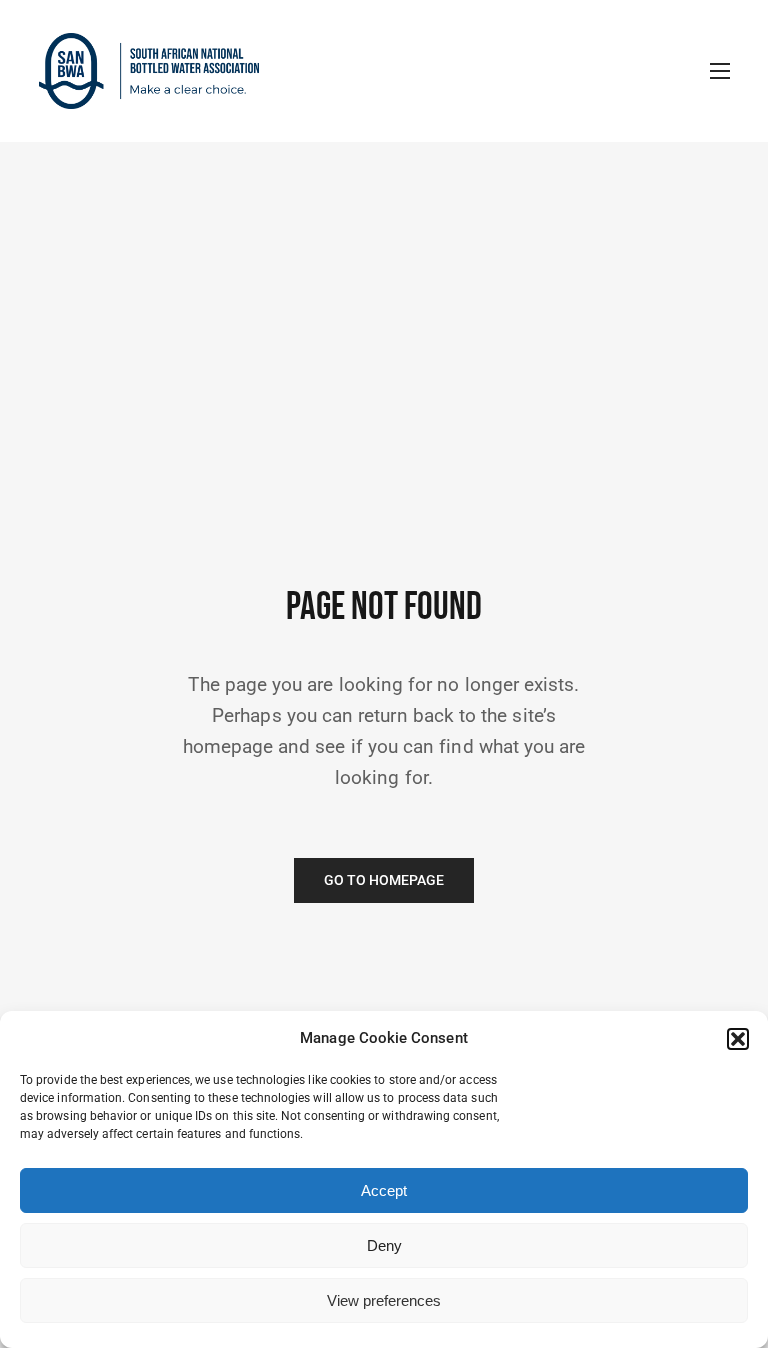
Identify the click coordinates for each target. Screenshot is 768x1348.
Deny (384, 1245)
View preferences (384, 1300)
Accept (384, 1190)
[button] (738, 1039)
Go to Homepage (384, 880)
